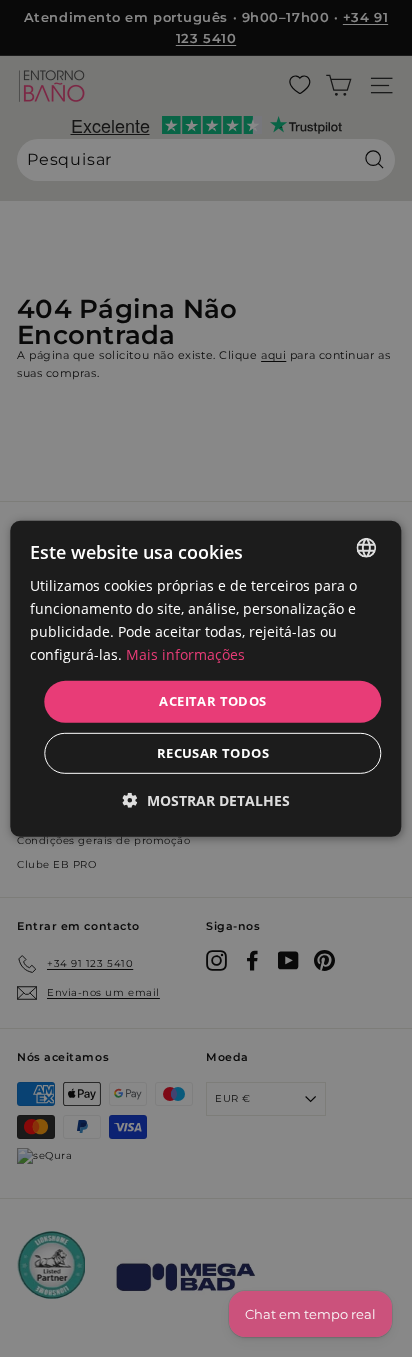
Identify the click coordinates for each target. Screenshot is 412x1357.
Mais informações (185, 654)
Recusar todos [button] (213, 753)
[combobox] (367, 547)
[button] (206, 800)
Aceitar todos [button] (212, 701)
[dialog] (205, 678)
